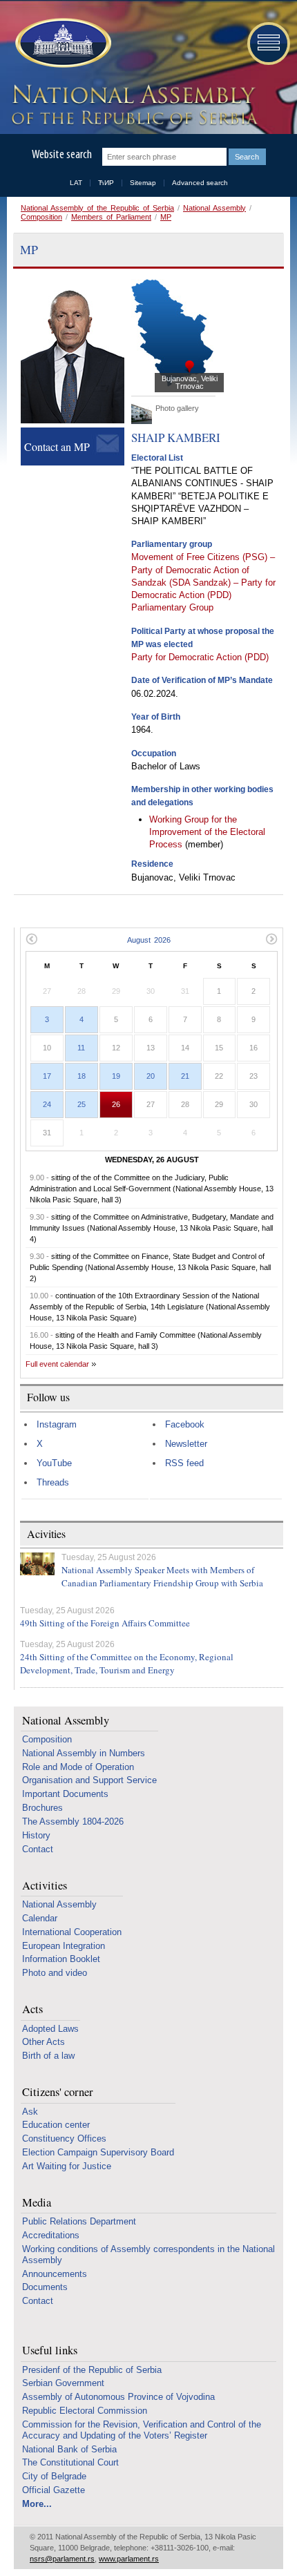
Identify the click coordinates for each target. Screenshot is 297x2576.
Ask (30, 2112)
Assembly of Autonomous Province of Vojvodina (118, 2397)
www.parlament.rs (129, 2559)
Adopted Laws (50, 2029)
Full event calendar (57, 1364)
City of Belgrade (54, 2476)
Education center (56, 2125)
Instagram (57, 1424)
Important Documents (65, 1794)
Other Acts (44, 2042)
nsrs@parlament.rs (62, 2559)
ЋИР (106, 183)
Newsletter (186, 1444)
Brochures (42, 1808)
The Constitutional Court (70, 2462)
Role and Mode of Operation (78, 1767)
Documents (45, 2287)
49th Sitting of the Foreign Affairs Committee (105, 1623)
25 (82, 1104)
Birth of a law (48, 2056)
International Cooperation (72, 1932)
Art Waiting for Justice (67, 2166)
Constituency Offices (64, 2138)
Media (37, 2203)
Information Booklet (61, 1959)
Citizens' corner (58, 2092)
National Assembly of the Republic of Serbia (97, 208)
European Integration (64, 1946)
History (36, 1835)
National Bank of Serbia (69, 2449)
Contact (38, 1849)
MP (166, 217)
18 (82, 1076)
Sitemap (143, 183)
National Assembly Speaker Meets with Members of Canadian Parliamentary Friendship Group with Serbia (162, 1577)
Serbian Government (63, 2383)
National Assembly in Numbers (84, 1753)
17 (47, 1076)
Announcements (55, 2274)
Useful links (50, 2351)
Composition (41, 217)
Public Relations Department (79, 2221)
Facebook (185, 1424)
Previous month (31, 939)
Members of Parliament (111, 217)
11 (81, 1048)
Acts (32, 2009)
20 (151, 1076)
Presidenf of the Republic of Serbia (92, 2370)
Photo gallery (177, 408)
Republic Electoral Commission (85, 2411)
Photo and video (55, 1973)
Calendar (40, 1918)
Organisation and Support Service (89, 1780)
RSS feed (184, 1463)
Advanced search (200, 183)
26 (116, 1104)
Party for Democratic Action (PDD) (200, 657)
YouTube (54, 1463)
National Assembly (214, 208)
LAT (76, 183)
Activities (45, 1886)
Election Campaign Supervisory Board (98, 2152)
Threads (53, 1482)
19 (116, 1076)
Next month (272, 939)
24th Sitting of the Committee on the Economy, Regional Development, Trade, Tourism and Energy (127, 1664)
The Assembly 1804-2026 (73, 1822)
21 (185, 1076)
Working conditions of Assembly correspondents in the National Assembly (148, 2255)
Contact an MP (57, 446)
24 (47, 1104)
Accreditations (51, 2235)
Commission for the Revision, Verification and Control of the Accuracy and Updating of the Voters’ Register (142, 2430)
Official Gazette (54, 2490)
